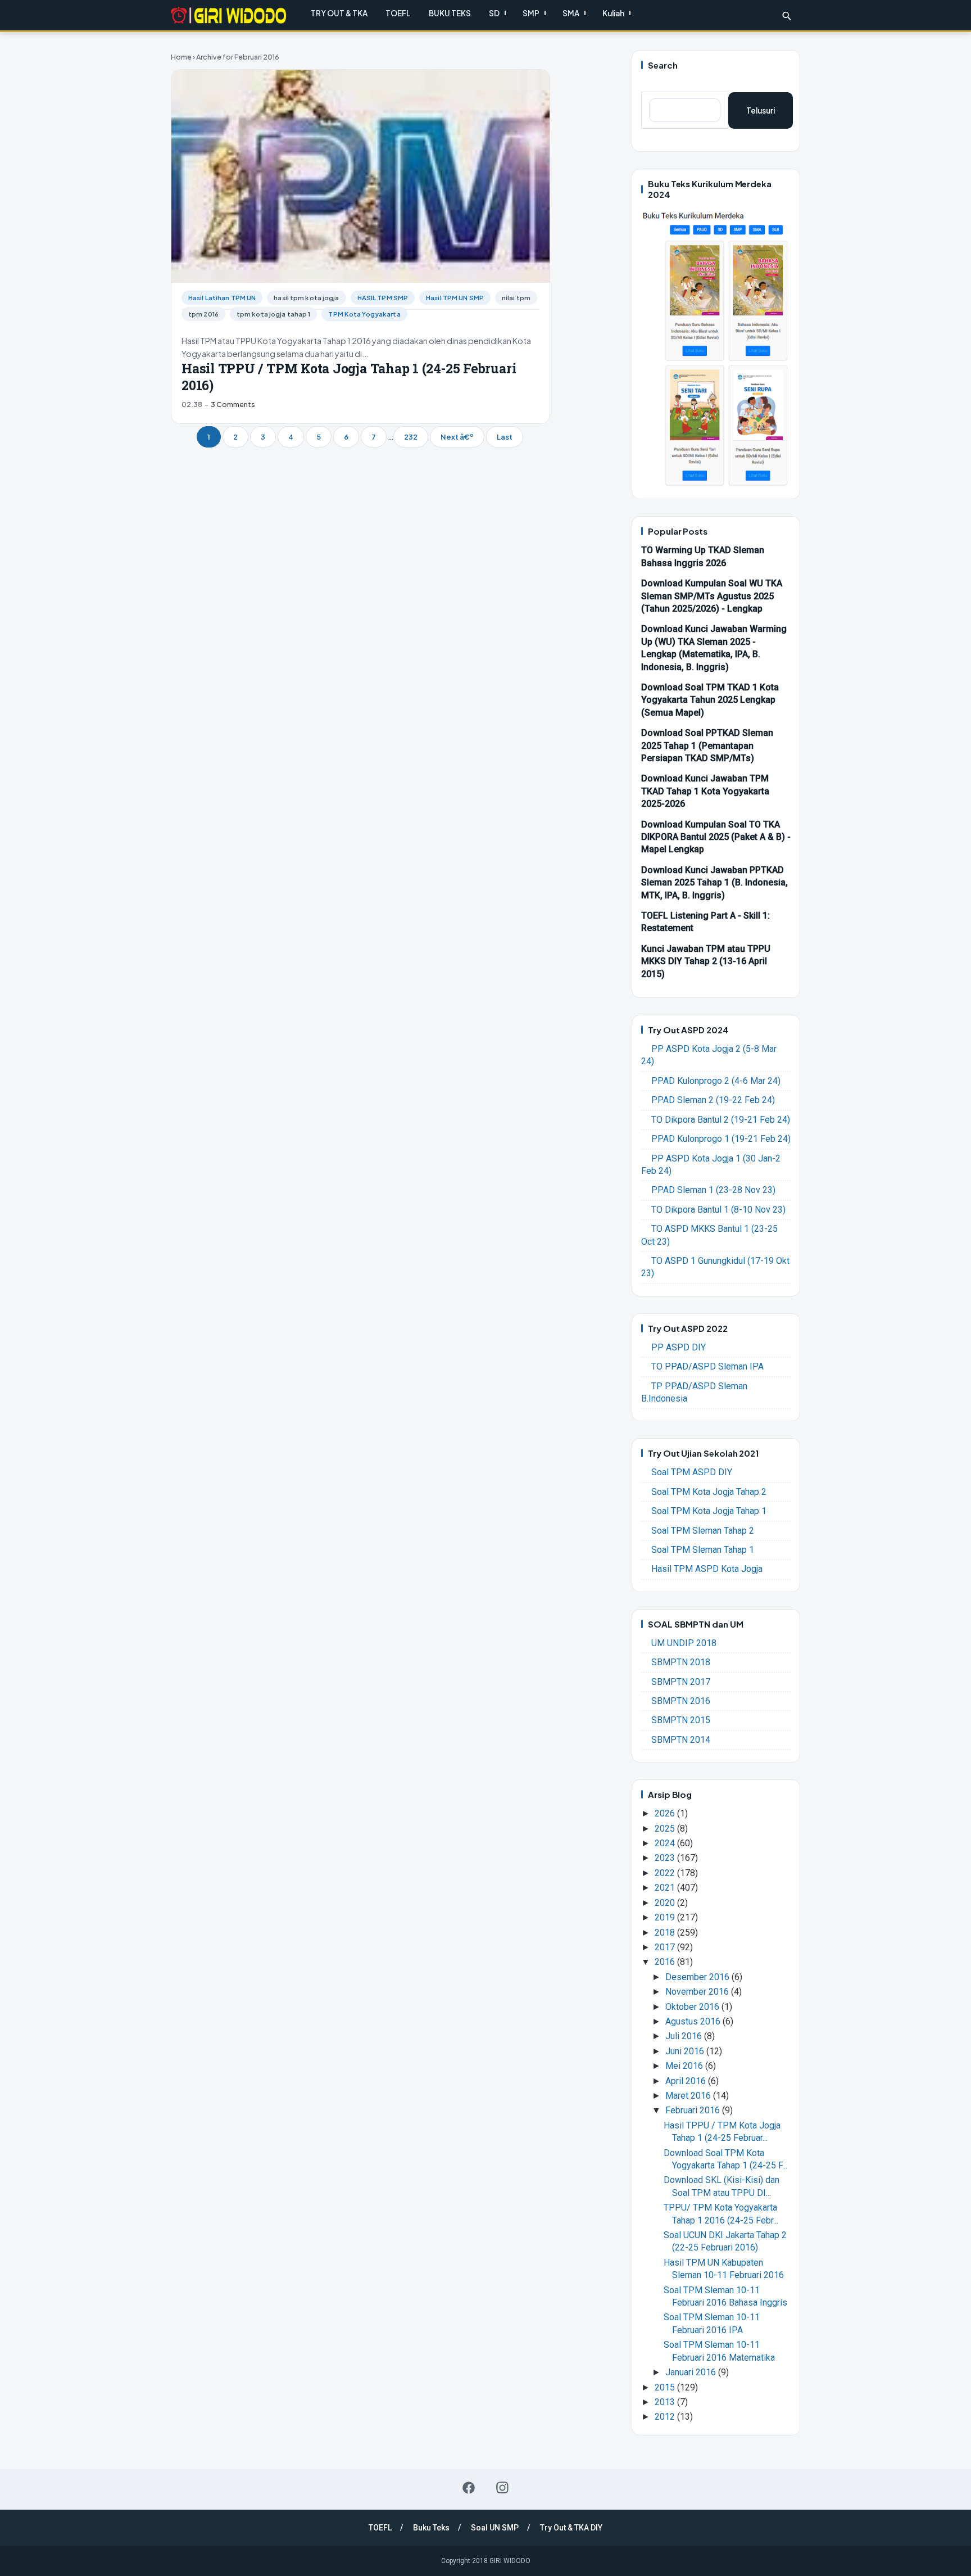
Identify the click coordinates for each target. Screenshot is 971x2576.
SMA (571, 13)
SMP (531, 13)
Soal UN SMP (495, 2528)
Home (181, 57)
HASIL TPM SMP (383, 298)
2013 (666, 2402)
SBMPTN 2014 (681, 1740)
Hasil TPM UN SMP (455, 298)
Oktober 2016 (693, 2007)
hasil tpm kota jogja (306, 298)
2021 (666, 1888)
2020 (666, 1903)
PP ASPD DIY (679, 1347)
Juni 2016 (686, 2051)
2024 (666, 1843)
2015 (666, 2387)
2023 (666, 1858)
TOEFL (398, 13)
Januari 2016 (692, 2372)
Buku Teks (431, 2528)
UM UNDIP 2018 (684, 1643)
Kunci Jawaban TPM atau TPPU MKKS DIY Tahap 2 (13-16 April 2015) (706, 961)
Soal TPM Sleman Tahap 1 (703, 1550)
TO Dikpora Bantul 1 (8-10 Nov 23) (718, 1210)
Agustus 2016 (694, 2021)
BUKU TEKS (450, 13)
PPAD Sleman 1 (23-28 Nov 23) (713, 1190)
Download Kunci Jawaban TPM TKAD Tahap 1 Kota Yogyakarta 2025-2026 (705, 791)
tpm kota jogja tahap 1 (274, 314)
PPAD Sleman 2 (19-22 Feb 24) (713, 1100)
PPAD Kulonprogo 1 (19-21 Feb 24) (721, 1139)
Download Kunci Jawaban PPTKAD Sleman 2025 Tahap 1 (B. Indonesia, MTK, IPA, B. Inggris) (714, 883)
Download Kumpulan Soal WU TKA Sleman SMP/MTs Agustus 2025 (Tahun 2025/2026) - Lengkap (712, 596)
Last (505, 437)
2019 (666, 1917)
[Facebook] (469, 2488)
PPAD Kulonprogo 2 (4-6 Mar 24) (716, 1081)
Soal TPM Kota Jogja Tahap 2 (709, 1492)
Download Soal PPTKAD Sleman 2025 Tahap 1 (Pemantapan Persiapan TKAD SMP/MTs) (707, 745)
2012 (666, 2417)
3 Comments (233, 404)
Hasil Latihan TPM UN (222, 298)
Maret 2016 (689, 2096)
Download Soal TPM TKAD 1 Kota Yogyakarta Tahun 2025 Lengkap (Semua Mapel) (710, 700)
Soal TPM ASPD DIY (692, 1472)
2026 (666, 1813)
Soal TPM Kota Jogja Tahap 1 (709, 1511)
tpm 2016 (203, 314)
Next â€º (457, 437)
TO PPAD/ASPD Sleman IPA (707, 1366)
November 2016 (698, 1992)
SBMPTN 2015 (681, 1720)
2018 (666, 1933)
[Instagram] (502, 2488)
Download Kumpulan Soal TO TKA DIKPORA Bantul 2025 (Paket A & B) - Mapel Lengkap (716, 837)
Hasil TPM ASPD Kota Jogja (707, 1569)
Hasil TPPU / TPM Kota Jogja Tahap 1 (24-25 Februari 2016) (349, 377)
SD (494, 13)
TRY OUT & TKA (339, 13)
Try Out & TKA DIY (571, 2528)
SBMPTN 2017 (681, 1682)
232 (411, 437)
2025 (666, 1829)
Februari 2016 (694, 2110)
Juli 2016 (685, 2036)
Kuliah (613, 13)
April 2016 (687, 2081)
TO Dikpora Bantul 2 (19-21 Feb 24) (721, 1120)
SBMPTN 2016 (681, 1701)
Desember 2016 (698, 1977)
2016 (666, 1962)
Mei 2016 (685, 2066)
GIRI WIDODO (510, 2561)
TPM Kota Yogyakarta (364, 314)
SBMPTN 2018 (681, 1662)
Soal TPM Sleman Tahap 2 (703, 1531)
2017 (666, 1947)
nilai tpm (516, 298)
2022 (666, 1873)
